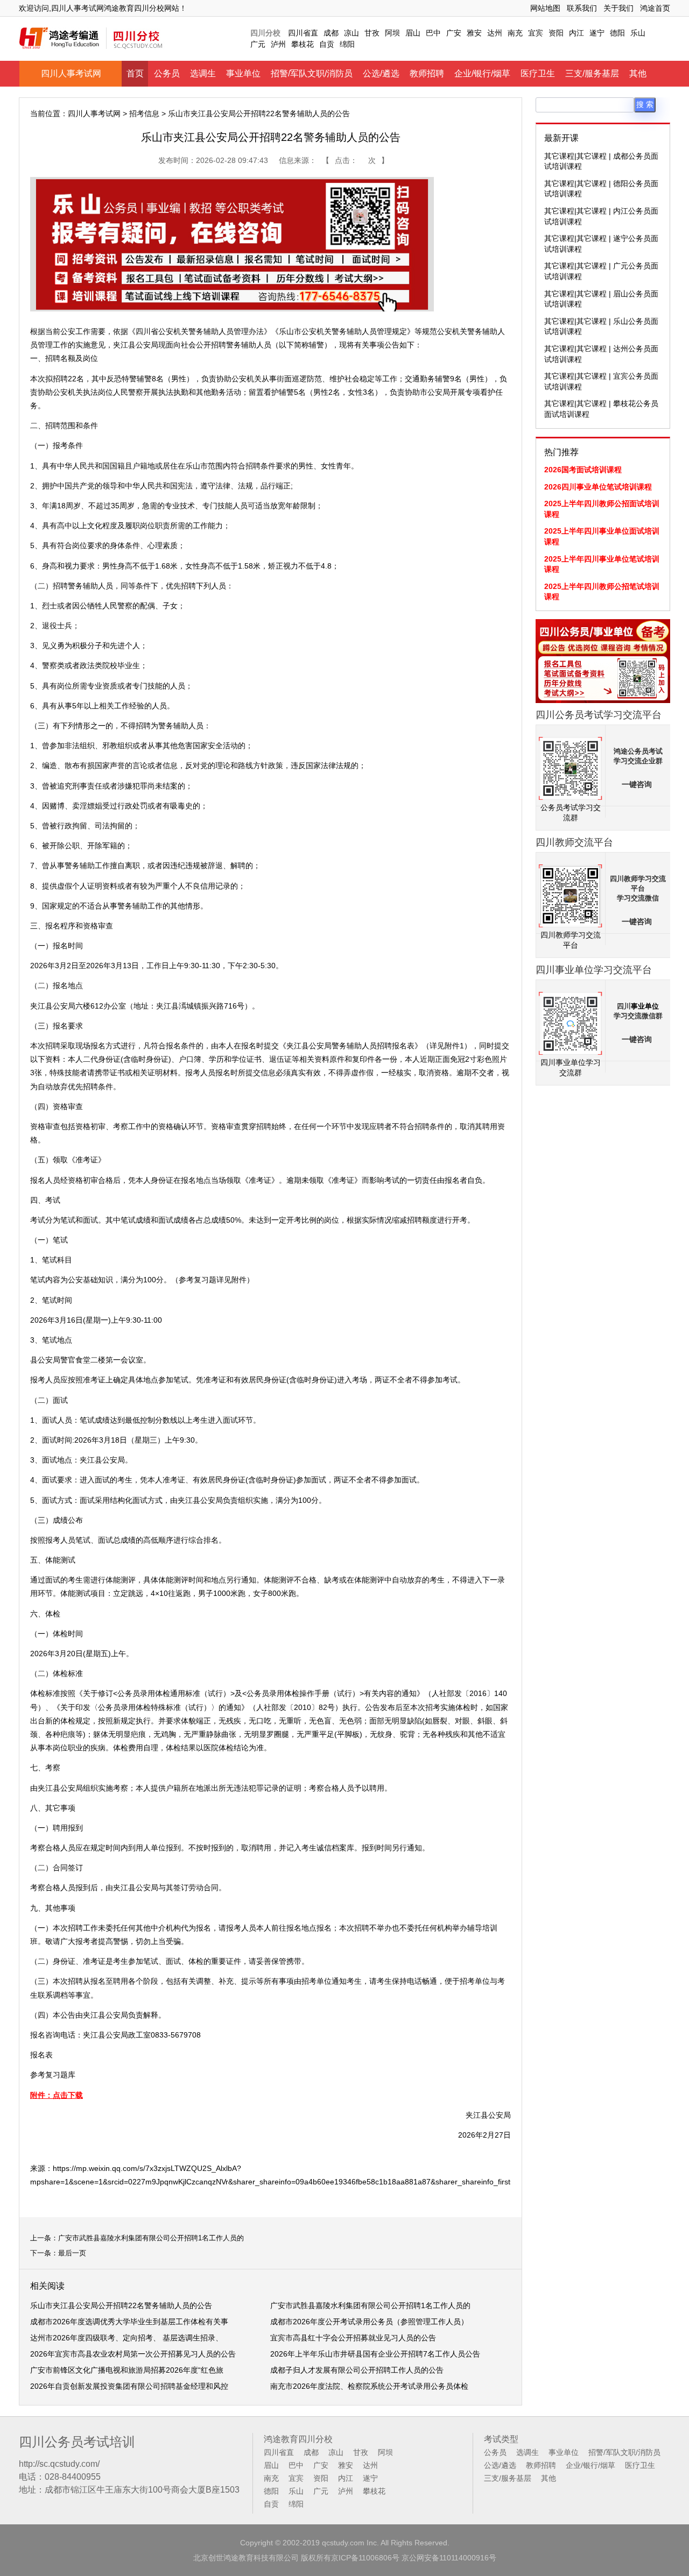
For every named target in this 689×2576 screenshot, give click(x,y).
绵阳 (347, 44)
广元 (258, 44)
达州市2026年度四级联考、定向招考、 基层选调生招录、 (126, 2338)
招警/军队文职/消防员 (312, 73)
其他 (638, 73)
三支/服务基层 (592, 73)
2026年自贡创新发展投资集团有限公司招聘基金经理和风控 (129, 2386)
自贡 (327, 44)
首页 (135, 73)
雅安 (474, 33)
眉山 (413, 33)
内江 (576, 33)
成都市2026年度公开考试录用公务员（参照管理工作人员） (369, 2322)
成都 (331, 33)
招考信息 (144, 113)
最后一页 (72, 2253)
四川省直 (303, 33)
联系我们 (582, 8)
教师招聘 (427, 73)
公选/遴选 (381, 73)
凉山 (351, 33)
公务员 (167, 73)
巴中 (433, 33)
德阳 (617, 33)
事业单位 (243, 73)
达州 (495, 33)
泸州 (278, 44)
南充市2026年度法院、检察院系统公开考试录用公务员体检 (369, 2386)
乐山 (638, 33)
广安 (454, 33)
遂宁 (597, 33)
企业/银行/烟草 (482, 73)
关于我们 (618, 8)
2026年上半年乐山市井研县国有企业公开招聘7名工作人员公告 (375, 2354)
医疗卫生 (538, 73)
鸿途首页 (655, 8)
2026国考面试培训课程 (583, 470)
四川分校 (265, 33)
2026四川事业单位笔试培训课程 (598, 487)
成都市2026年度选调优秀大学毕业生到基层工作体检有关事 (129, 2322)
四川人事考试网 (71, 73)
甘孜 (372, 33)
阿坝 (392, 33)
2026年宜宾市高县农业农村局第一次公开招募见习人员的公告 (133, 2354)
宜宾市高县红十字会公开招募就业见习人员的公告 (353, 2338)
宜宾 (536, 33)
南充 (515, 33)
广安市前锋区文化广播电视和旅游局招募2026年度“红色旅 (127, 2370)
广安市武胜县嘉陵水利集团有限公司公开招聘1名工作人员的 (151, 2238)
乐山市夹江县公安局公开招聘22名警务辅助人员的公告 (121, 2305)
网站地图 (545, 8)
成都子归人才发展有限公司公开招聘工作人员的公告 (357, 2370)
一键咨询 (637, 785)
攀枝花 (303, 44)
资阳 (556, 33)
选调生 (203, 73)
